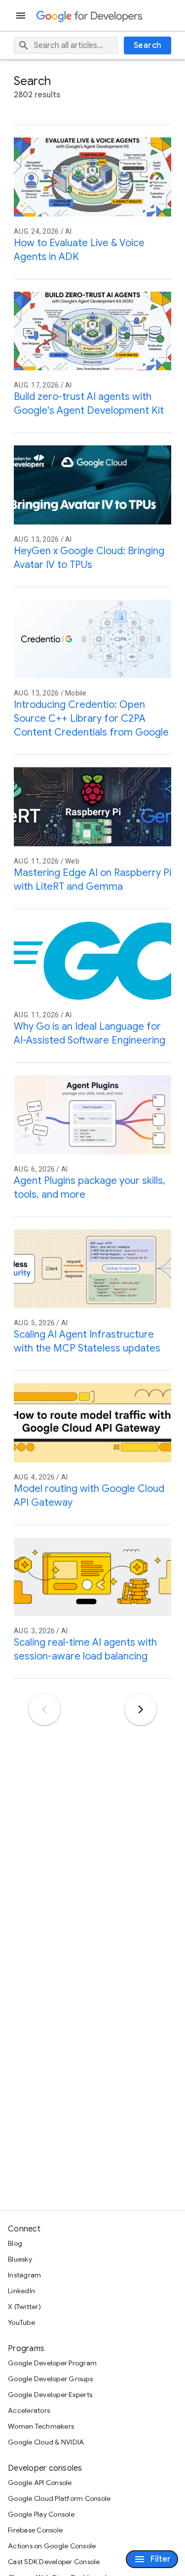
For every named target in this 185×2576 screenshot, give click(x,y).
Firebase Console (35, 2530)
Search (148, 45)
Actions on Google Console (52, 2546)
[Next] (141, 1709)
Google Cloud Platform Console (59, 2498)
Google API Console (40, 2483)
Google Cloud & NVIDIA (46, 2442)
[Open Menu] (22, 16)
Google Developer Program (52, 2363)
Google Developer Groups (50, 2379)
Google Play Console (41, 2514)
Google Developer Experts (50, 2395)
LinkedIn (21, 2291)
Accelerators (29, 2410)
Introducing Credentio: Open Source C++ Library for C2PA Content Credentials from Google (91, 719)
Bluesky (20, 2259)
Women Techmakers (41, 2426)
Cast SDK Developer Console (54, 2562)
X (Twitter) (24, 2307)
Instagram (24, 2275)
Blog (15, 2243)
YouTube (21, 2322)
